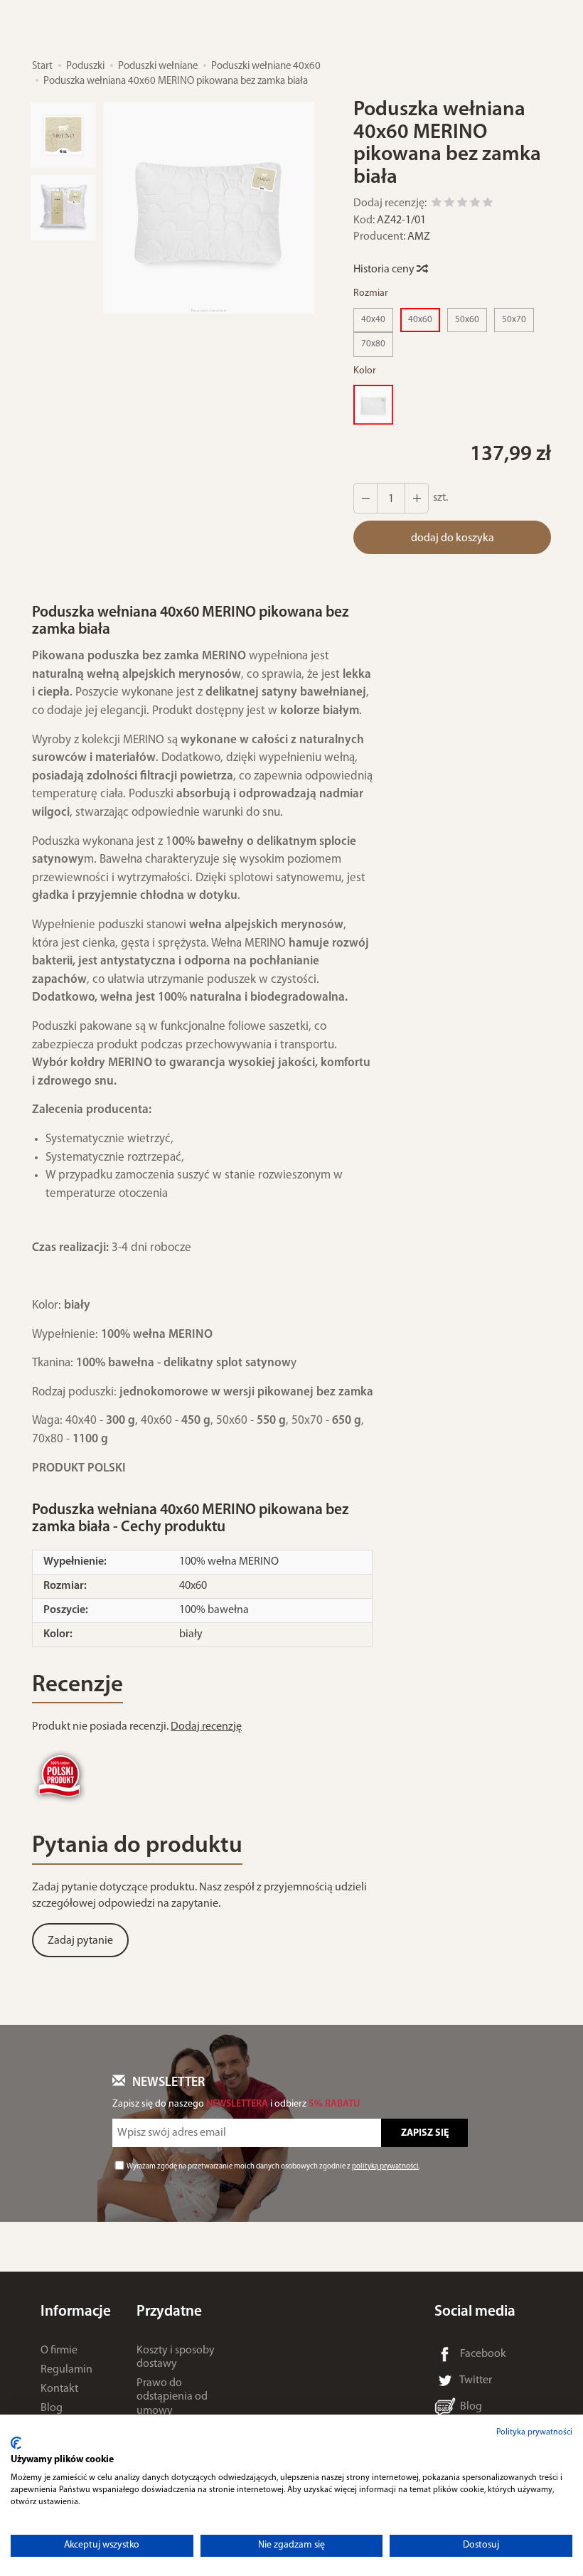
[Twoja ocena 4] (475, 204)
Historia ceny (385, 270)
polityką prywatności (385, 2167)
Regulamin (66, 2370)
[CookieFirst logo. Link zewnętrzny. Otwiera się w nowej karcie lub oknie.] (16, 2443)
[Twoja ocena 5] (488, 204)
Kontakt (59, 2389)
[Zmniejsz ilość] (417, 498)
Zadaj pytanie (80, 1941)
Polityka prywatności (534, 2432)
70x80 (373, 344)
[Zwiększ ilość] (365, 498)
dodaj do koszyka (453, 538)
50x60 (467, 320)
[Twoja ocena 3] (462, 204)
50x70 (514, 320)
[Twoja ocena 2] (449, 204)
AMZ (419, 237)
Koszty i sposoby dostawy (176, 2357)
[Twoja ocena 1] (437, 204)
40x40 (373, 320)
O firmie (59, 2351)
